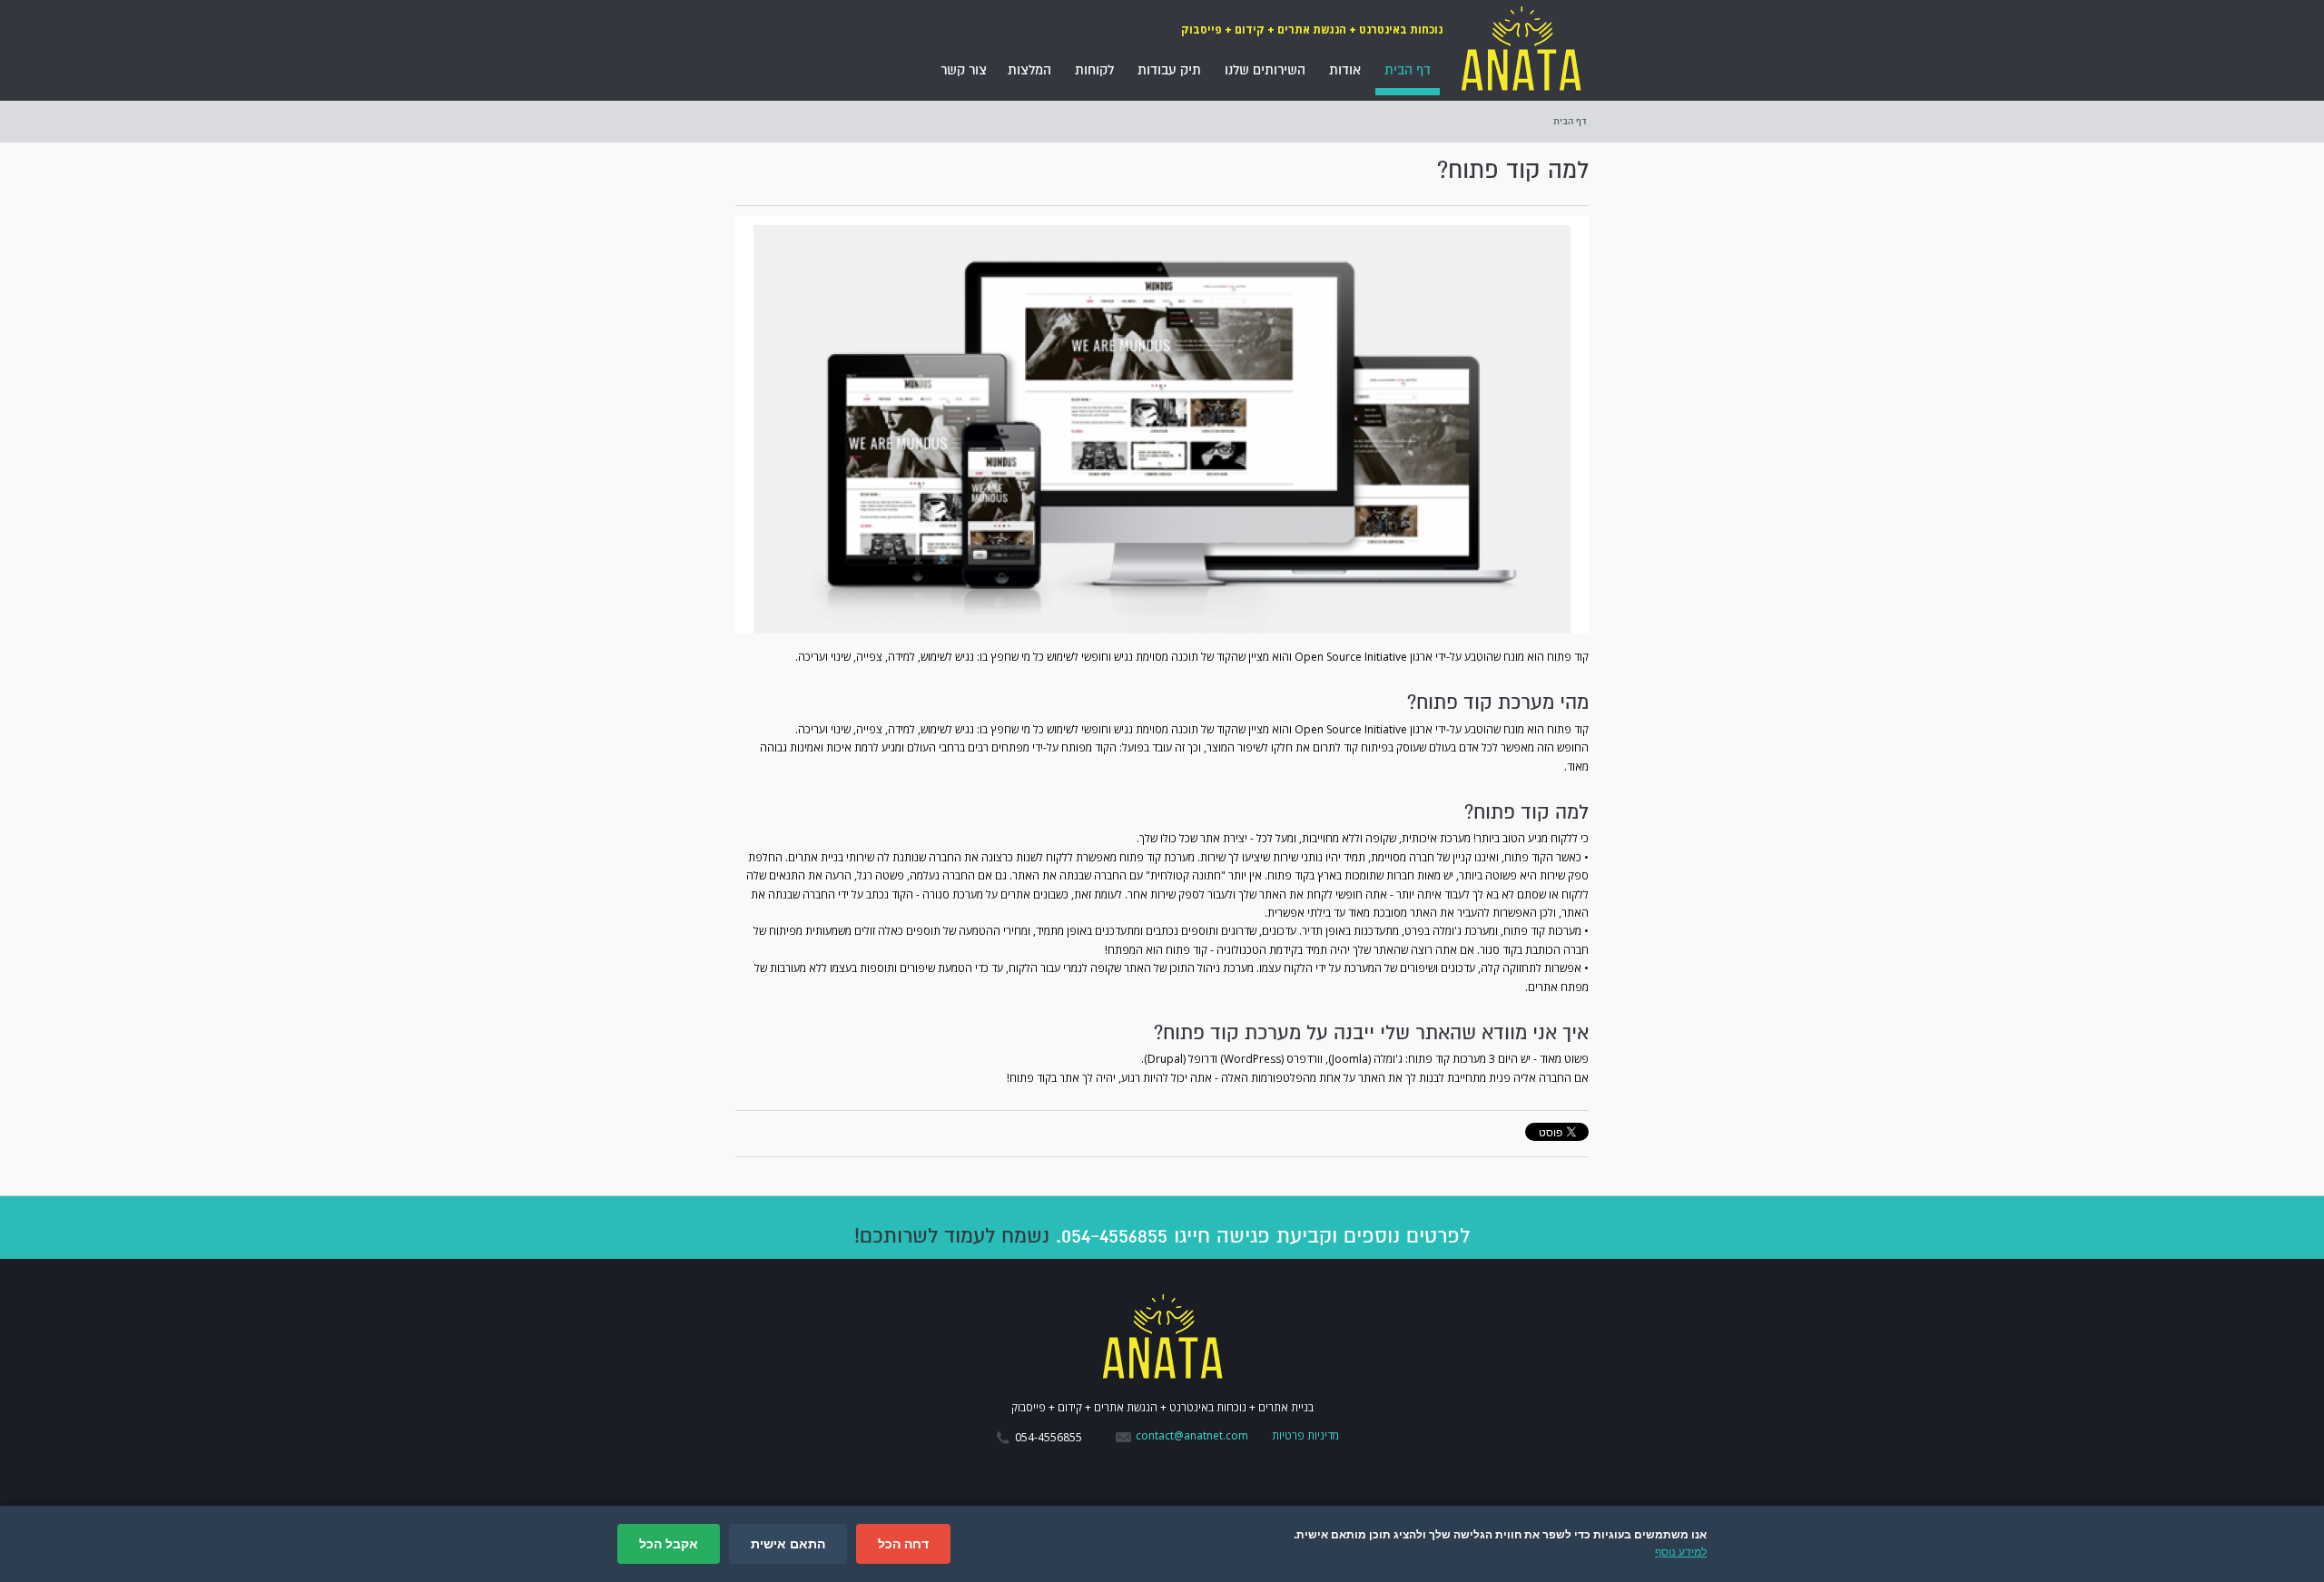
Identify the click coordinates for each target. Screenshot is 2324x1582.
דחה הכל (903, 1544)
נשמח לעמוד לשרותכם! (952, 1236)
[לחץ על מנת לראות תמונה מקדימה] (1162, 425)
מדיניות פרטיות (1305, 1435)
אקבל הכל (669, 1544)
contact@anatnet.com (1192, 1435)
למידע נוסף (1681, 1552)
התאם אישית (788, 1544)
